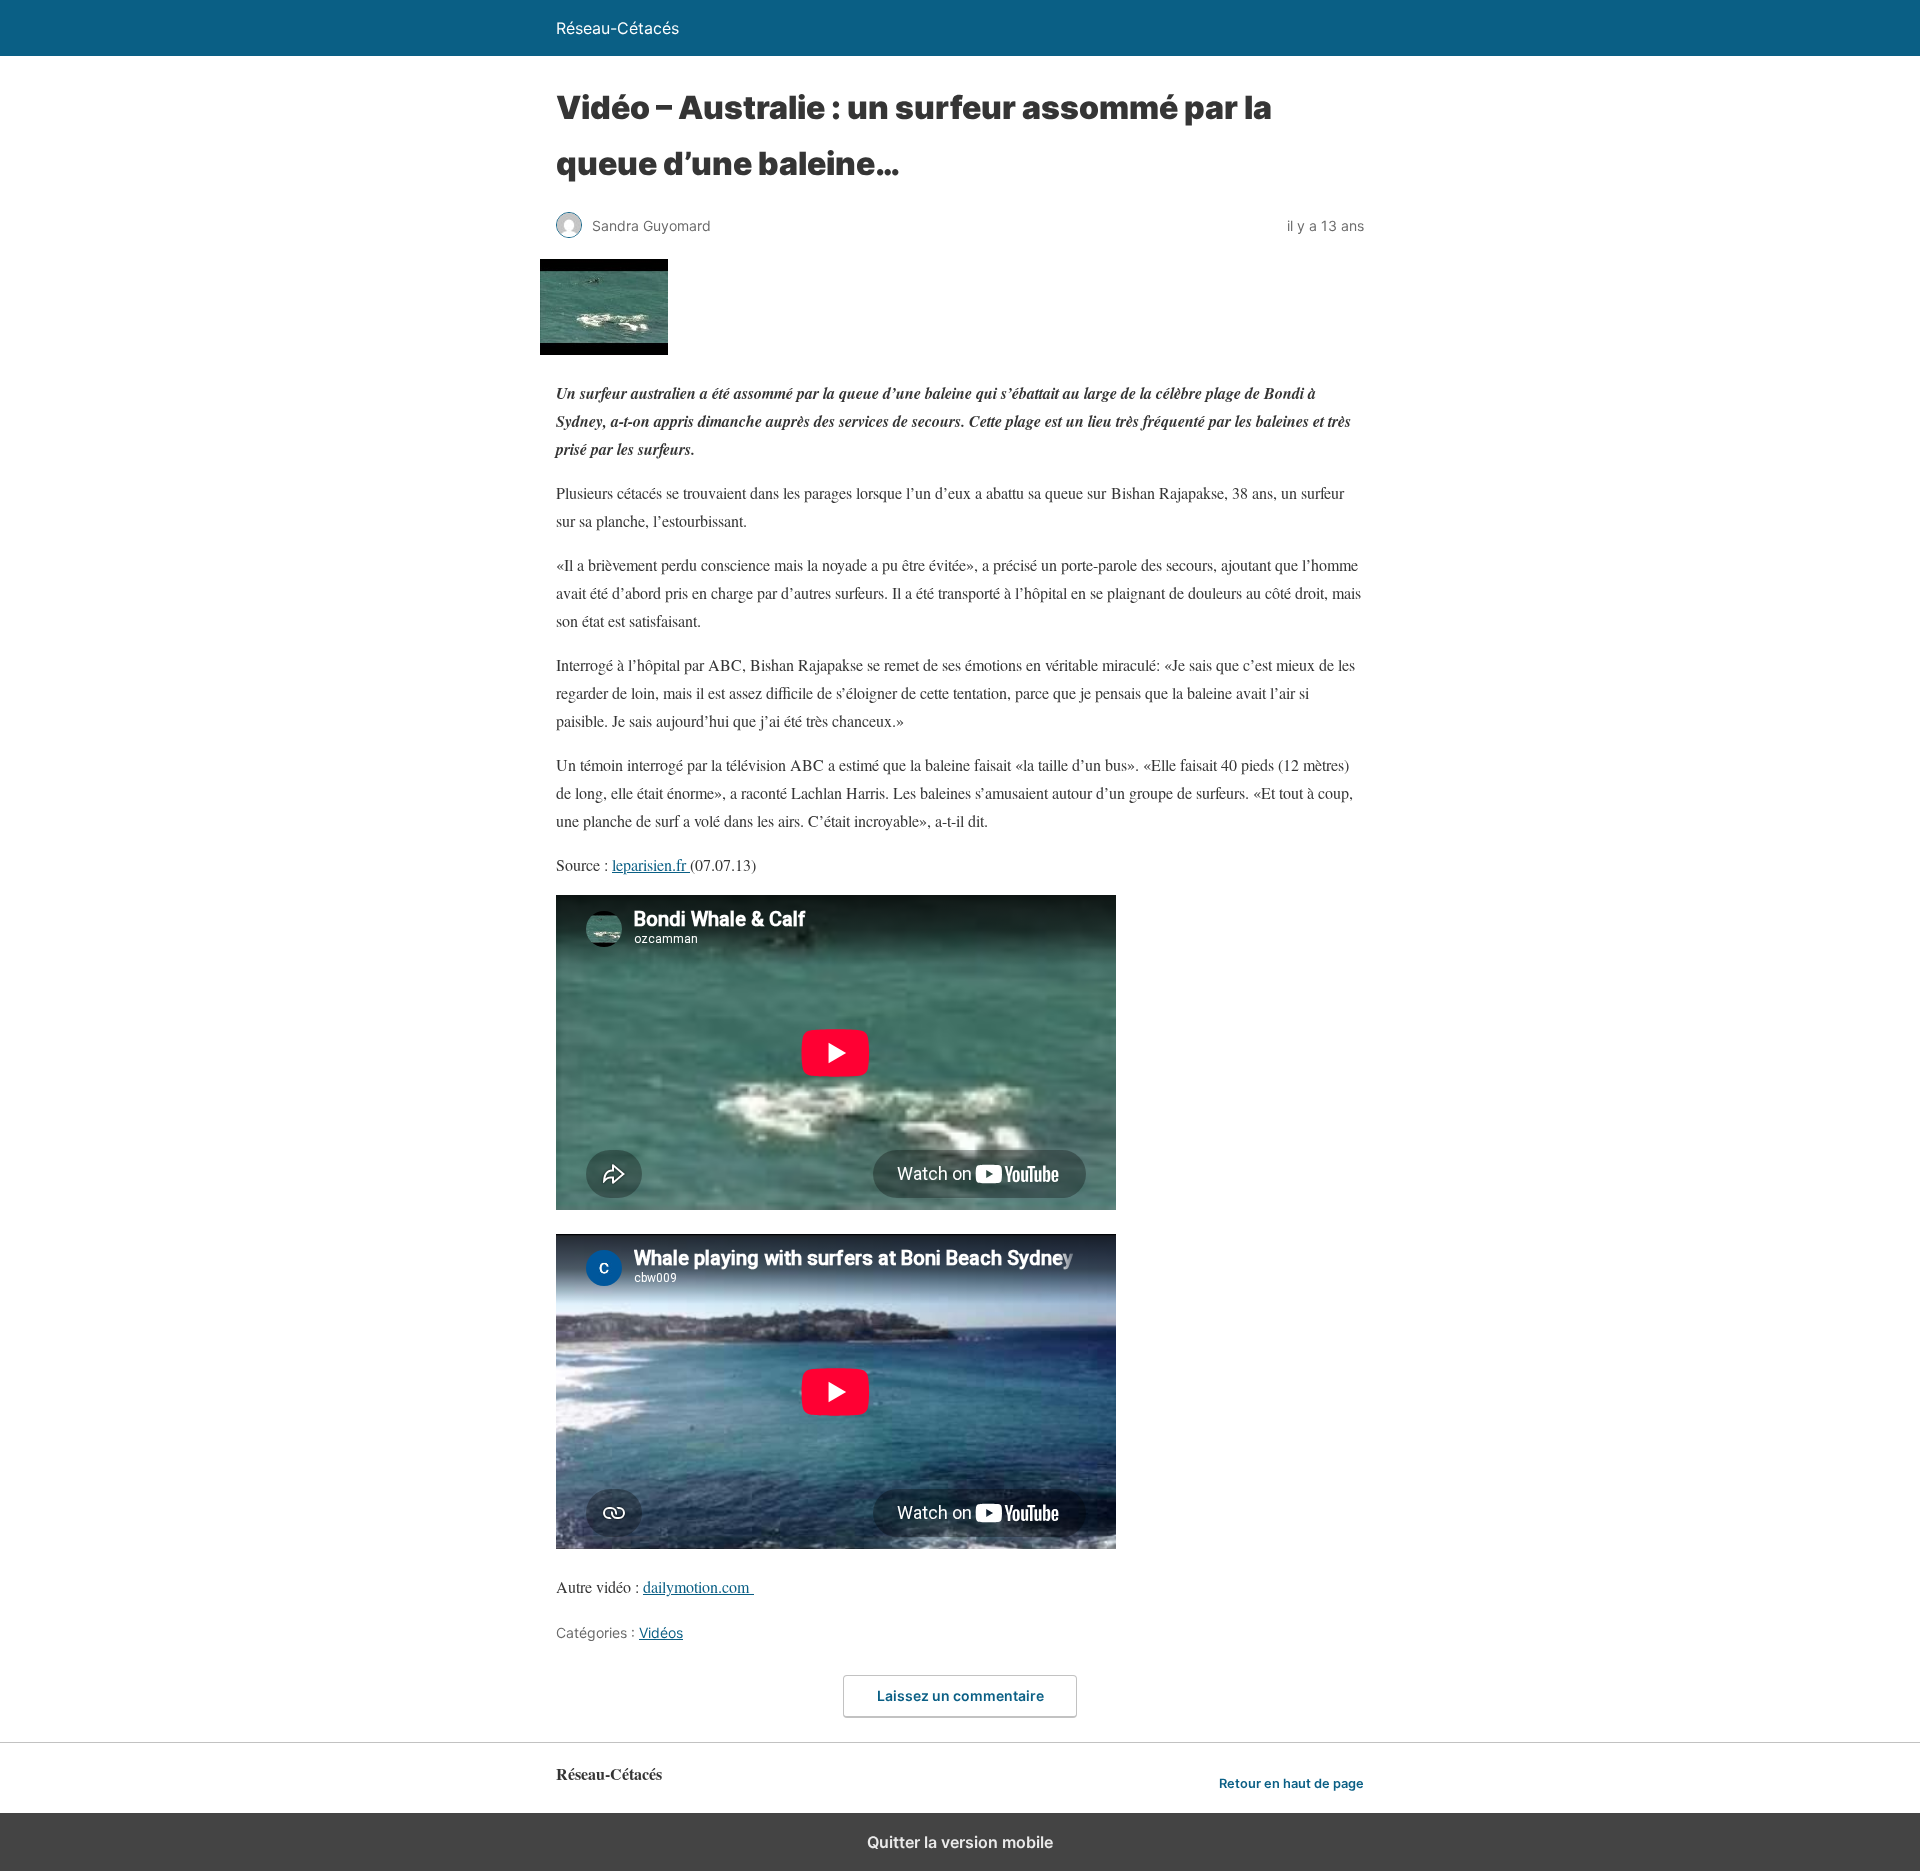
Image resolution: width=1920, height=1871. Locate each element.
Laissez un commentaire (960, 1695)
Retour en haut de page (1291, 1783)
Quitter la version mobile (960, 1842)
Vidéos (661, 1632)
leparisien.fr (651, 864)
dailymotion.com (698, 1586)
